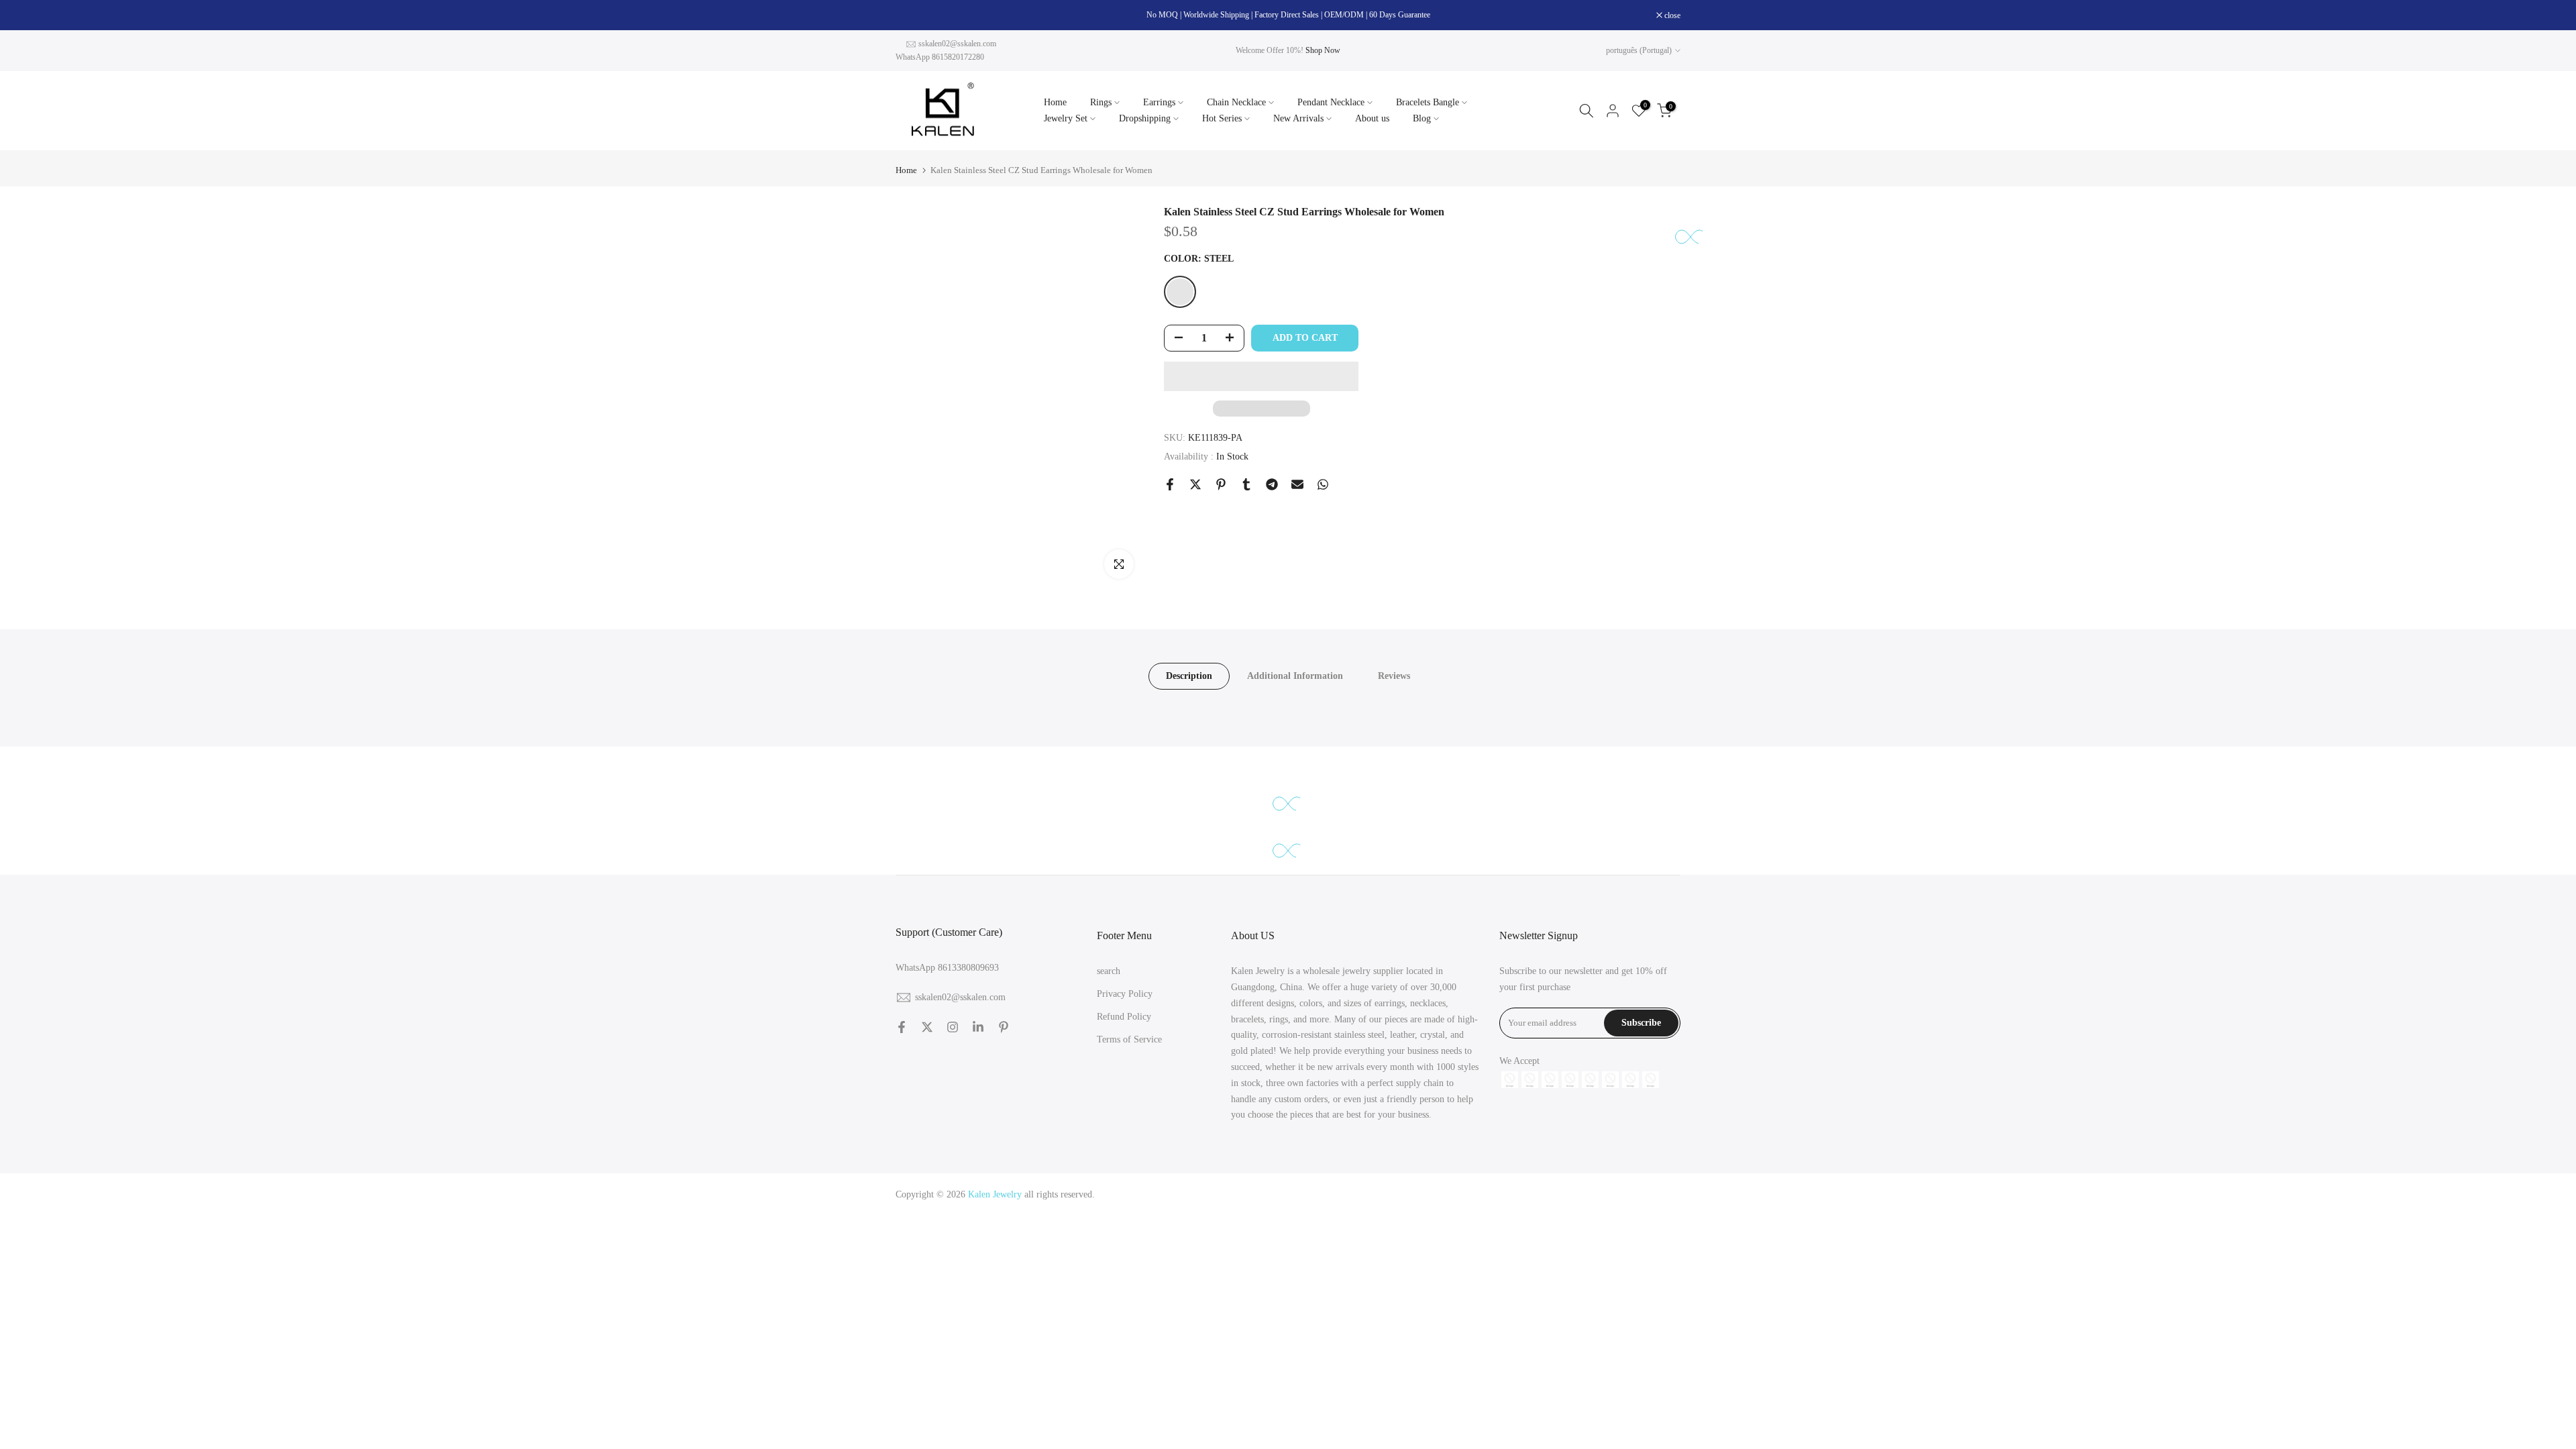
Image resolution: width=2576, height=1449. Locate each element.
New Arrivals (1298, 118)
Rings (1101, 102)
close (911, 15)
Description (1189, 676)
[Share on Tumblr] (1246, 484)
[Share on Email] (1297, 484)
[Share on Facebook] (1170, 484)
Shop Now (1323, 50)
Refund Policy (1124, 1017)
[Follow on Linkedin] (978, 1027)
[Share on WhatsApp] (1323, 484)
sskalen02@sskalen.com (957, 44)
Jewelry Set (1066, 118)
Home (1055, 102)
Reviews (1394, 676)
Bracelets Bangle (1428, 102)
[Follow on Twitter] (927, 1027)
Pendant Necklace (1331, 102)
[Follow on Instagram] (953, 1027)
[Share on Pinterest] (1221, 484)
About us (1372, 118)
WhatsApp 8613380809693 (947, 968)
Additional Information (1295, 676)
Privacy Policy (1125, 994)
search (1109, 971)
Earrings (1159, 102)
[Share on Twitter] (1195, 484)
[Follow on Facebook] (902, 1027)
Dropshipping (1145, 118)
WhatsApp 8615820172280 (940, 57)
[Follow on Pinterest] (1004, 1027)
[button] (1261, 376)
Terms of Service (1129, 1039)
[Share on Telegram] (1272, 484)
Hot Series (1222, 118)
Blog (1422, 118)
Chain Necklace (1236, 102)
